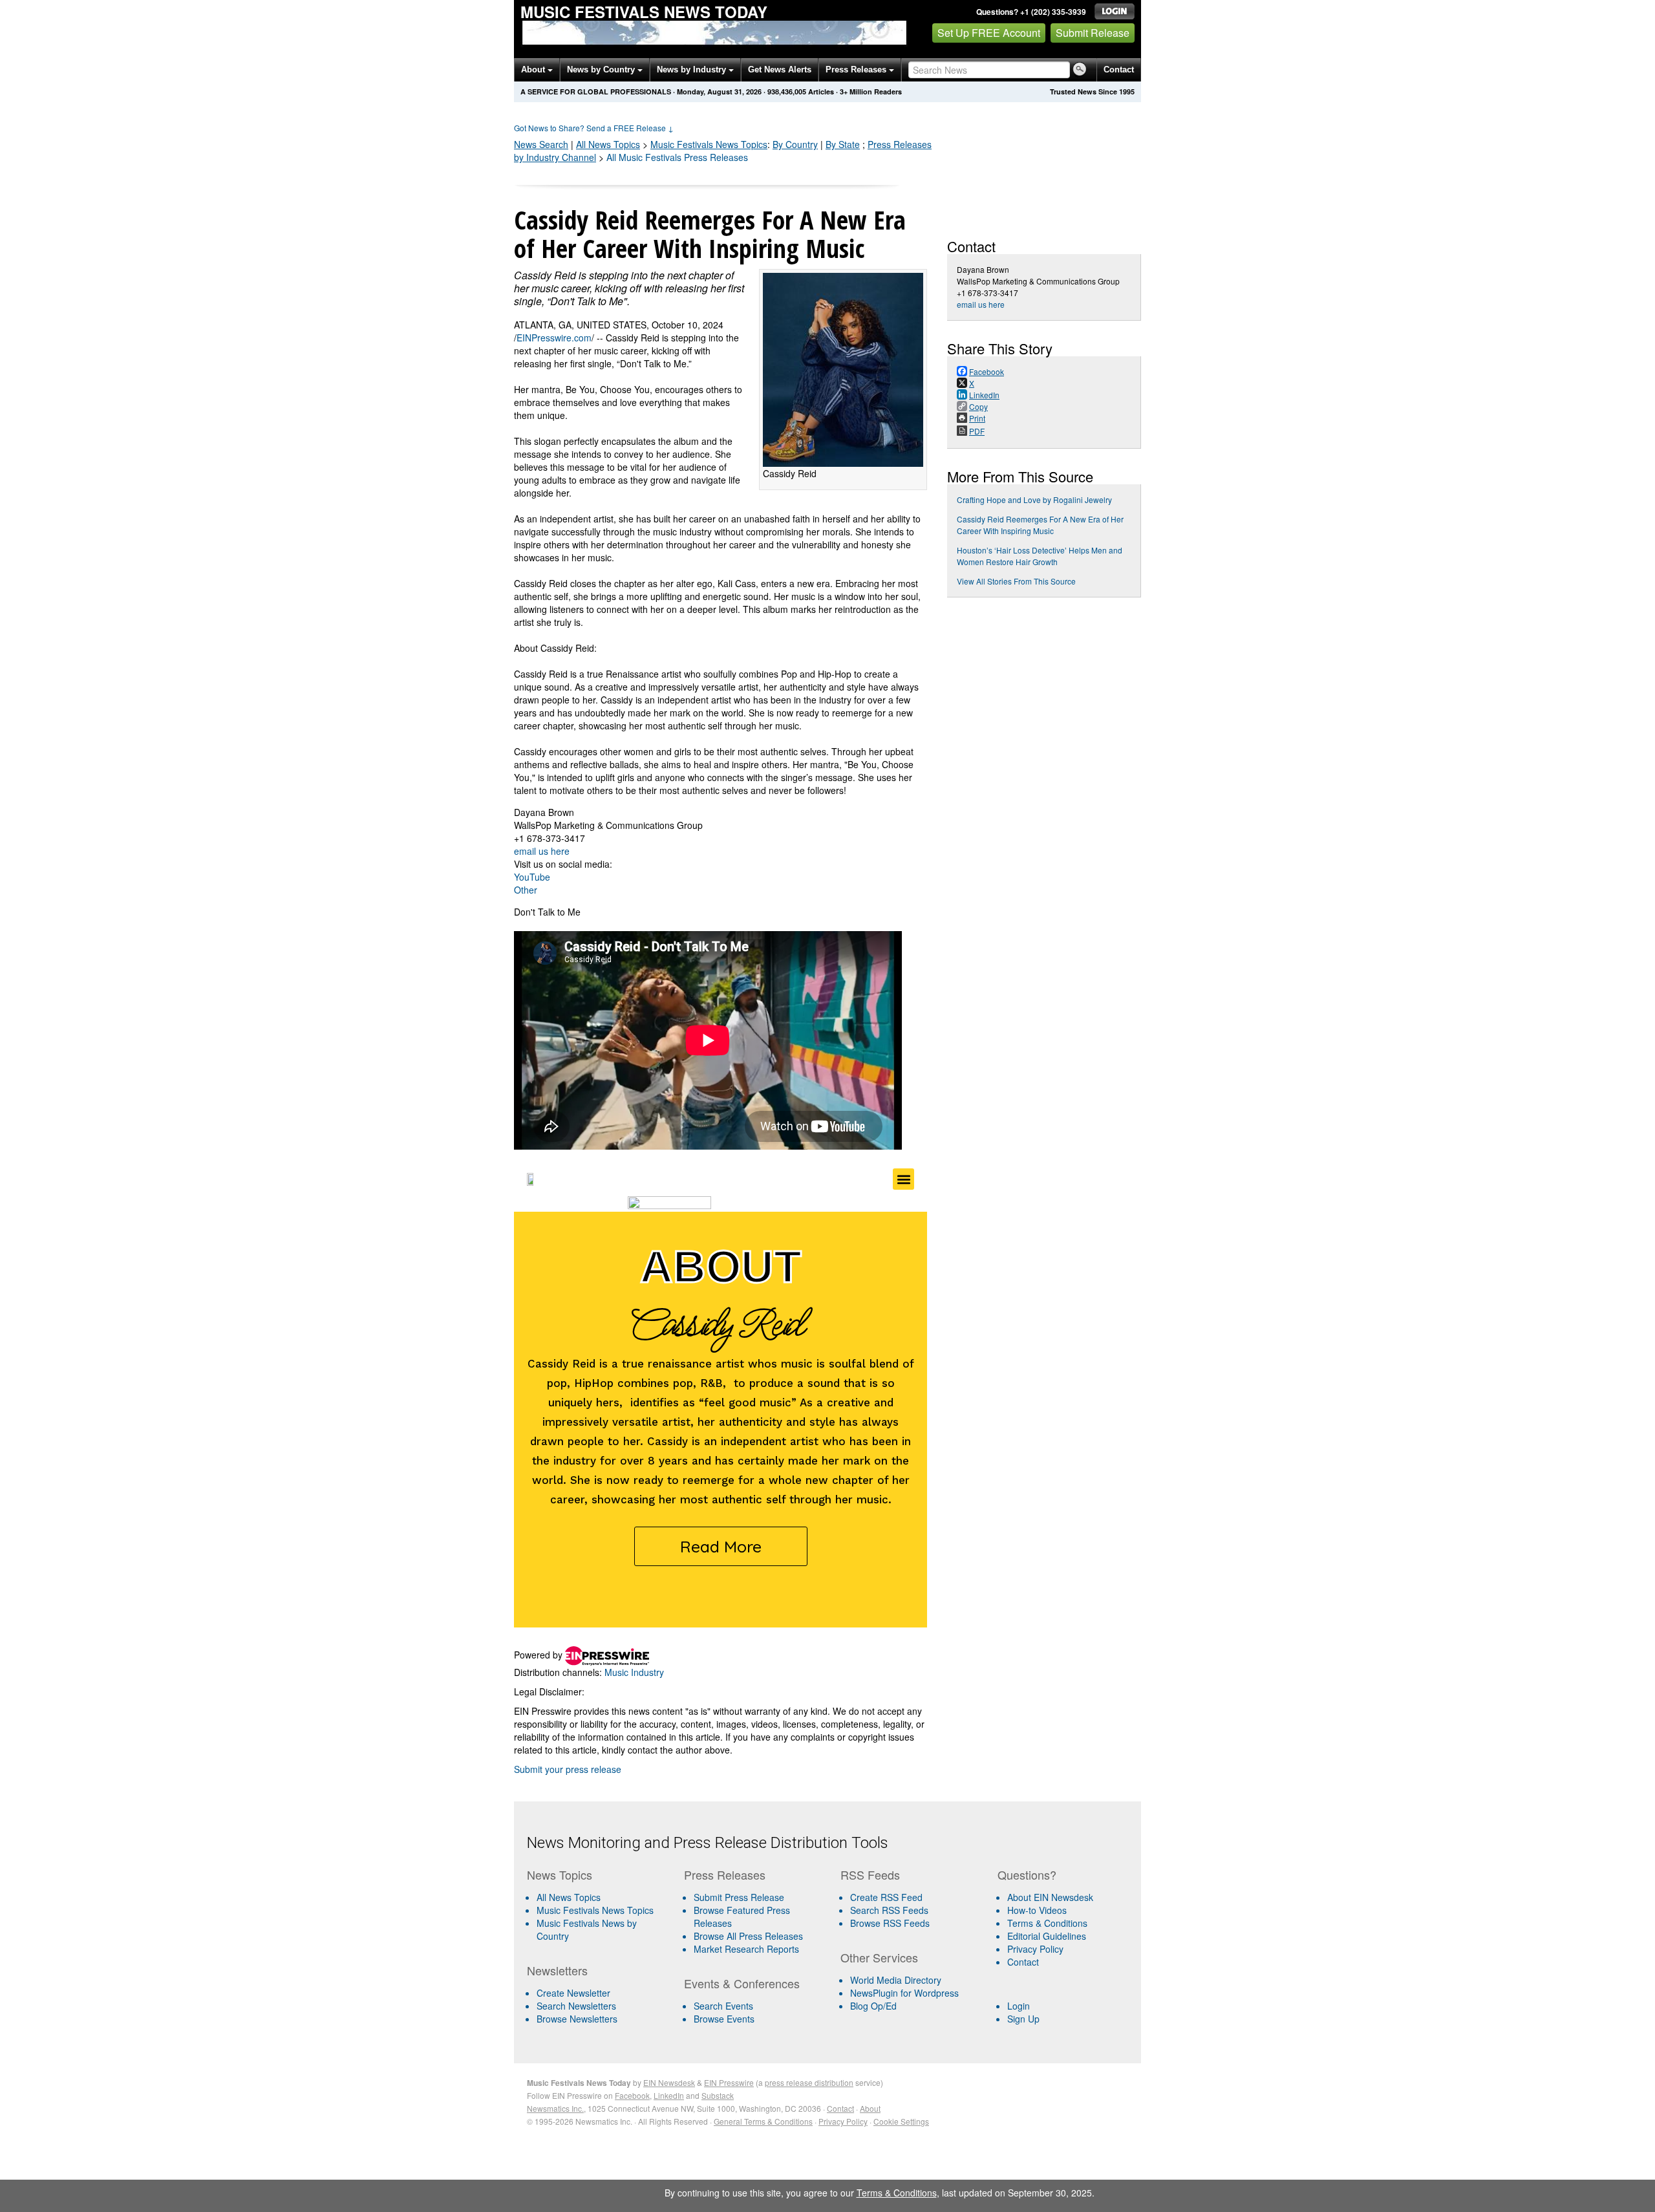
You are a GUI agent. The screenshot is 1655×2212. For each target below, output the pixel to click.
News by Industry (693, 70)
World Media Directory (896, 1980)
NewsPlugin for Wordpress (904, 1993)
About (534, 70)
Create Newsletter (573, 1993)
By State (843, 144)
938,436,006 (787, 91)
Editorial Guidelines (1047, 1936)
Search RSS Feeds (889, 1910)
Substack (718, 2095)
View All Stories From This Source (1016, 581)
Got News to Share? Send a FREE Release (594, 128)
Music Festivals (709, 144)
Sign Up (1023, 2019)
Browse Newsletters (577, 2019)
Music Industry (634, 1672)
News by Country (602, 70)
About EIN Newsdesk (1050, 1897)
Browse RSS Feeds (890, 1923)
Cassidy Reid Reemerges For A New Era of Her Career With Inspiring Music (1040, 525)
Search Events (723, 2006)
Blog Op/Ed (873, 2006)
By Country (795, 144)
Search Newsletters (576, 2006)
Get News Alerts (780, 70)
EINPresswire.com (554, 338)
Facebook (632, 2095)
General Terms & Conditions (763, 2121)
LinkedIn (669, 2095)
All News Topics (608, 144)
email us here (542, 851)
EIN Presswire (729, 2082)
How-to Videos (1037, 1910)
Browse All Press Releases (748, 1936)
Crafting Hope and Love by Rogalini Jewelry (1034, 499)
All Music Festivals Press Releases (677, 157)
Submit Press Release (739, 1897)
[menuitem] (600, 1910)
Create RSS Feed (886, 1897)
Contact (1119, 70)
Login (1019, 2006)
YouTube (532, 877)
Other (526, 890)
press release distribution (809, 2082)
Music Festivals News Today (644, 12)
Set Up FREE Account (989, 33)
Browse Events (724, 2019)
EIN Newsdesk (669, 2082)
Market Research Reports (746, 1949)
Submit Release (1093, 33)
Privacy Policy (1035, 1949)
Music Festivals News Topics (595, 1910)
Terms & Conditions (1047, 1923)
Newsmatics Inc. (555, 2108)
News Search (541, 144)
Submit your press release (568, 1769)
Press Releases (857, 70)
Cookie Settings (901, 2121)
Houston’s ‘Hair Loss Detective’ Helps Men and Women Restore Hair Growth (1040, 556)
